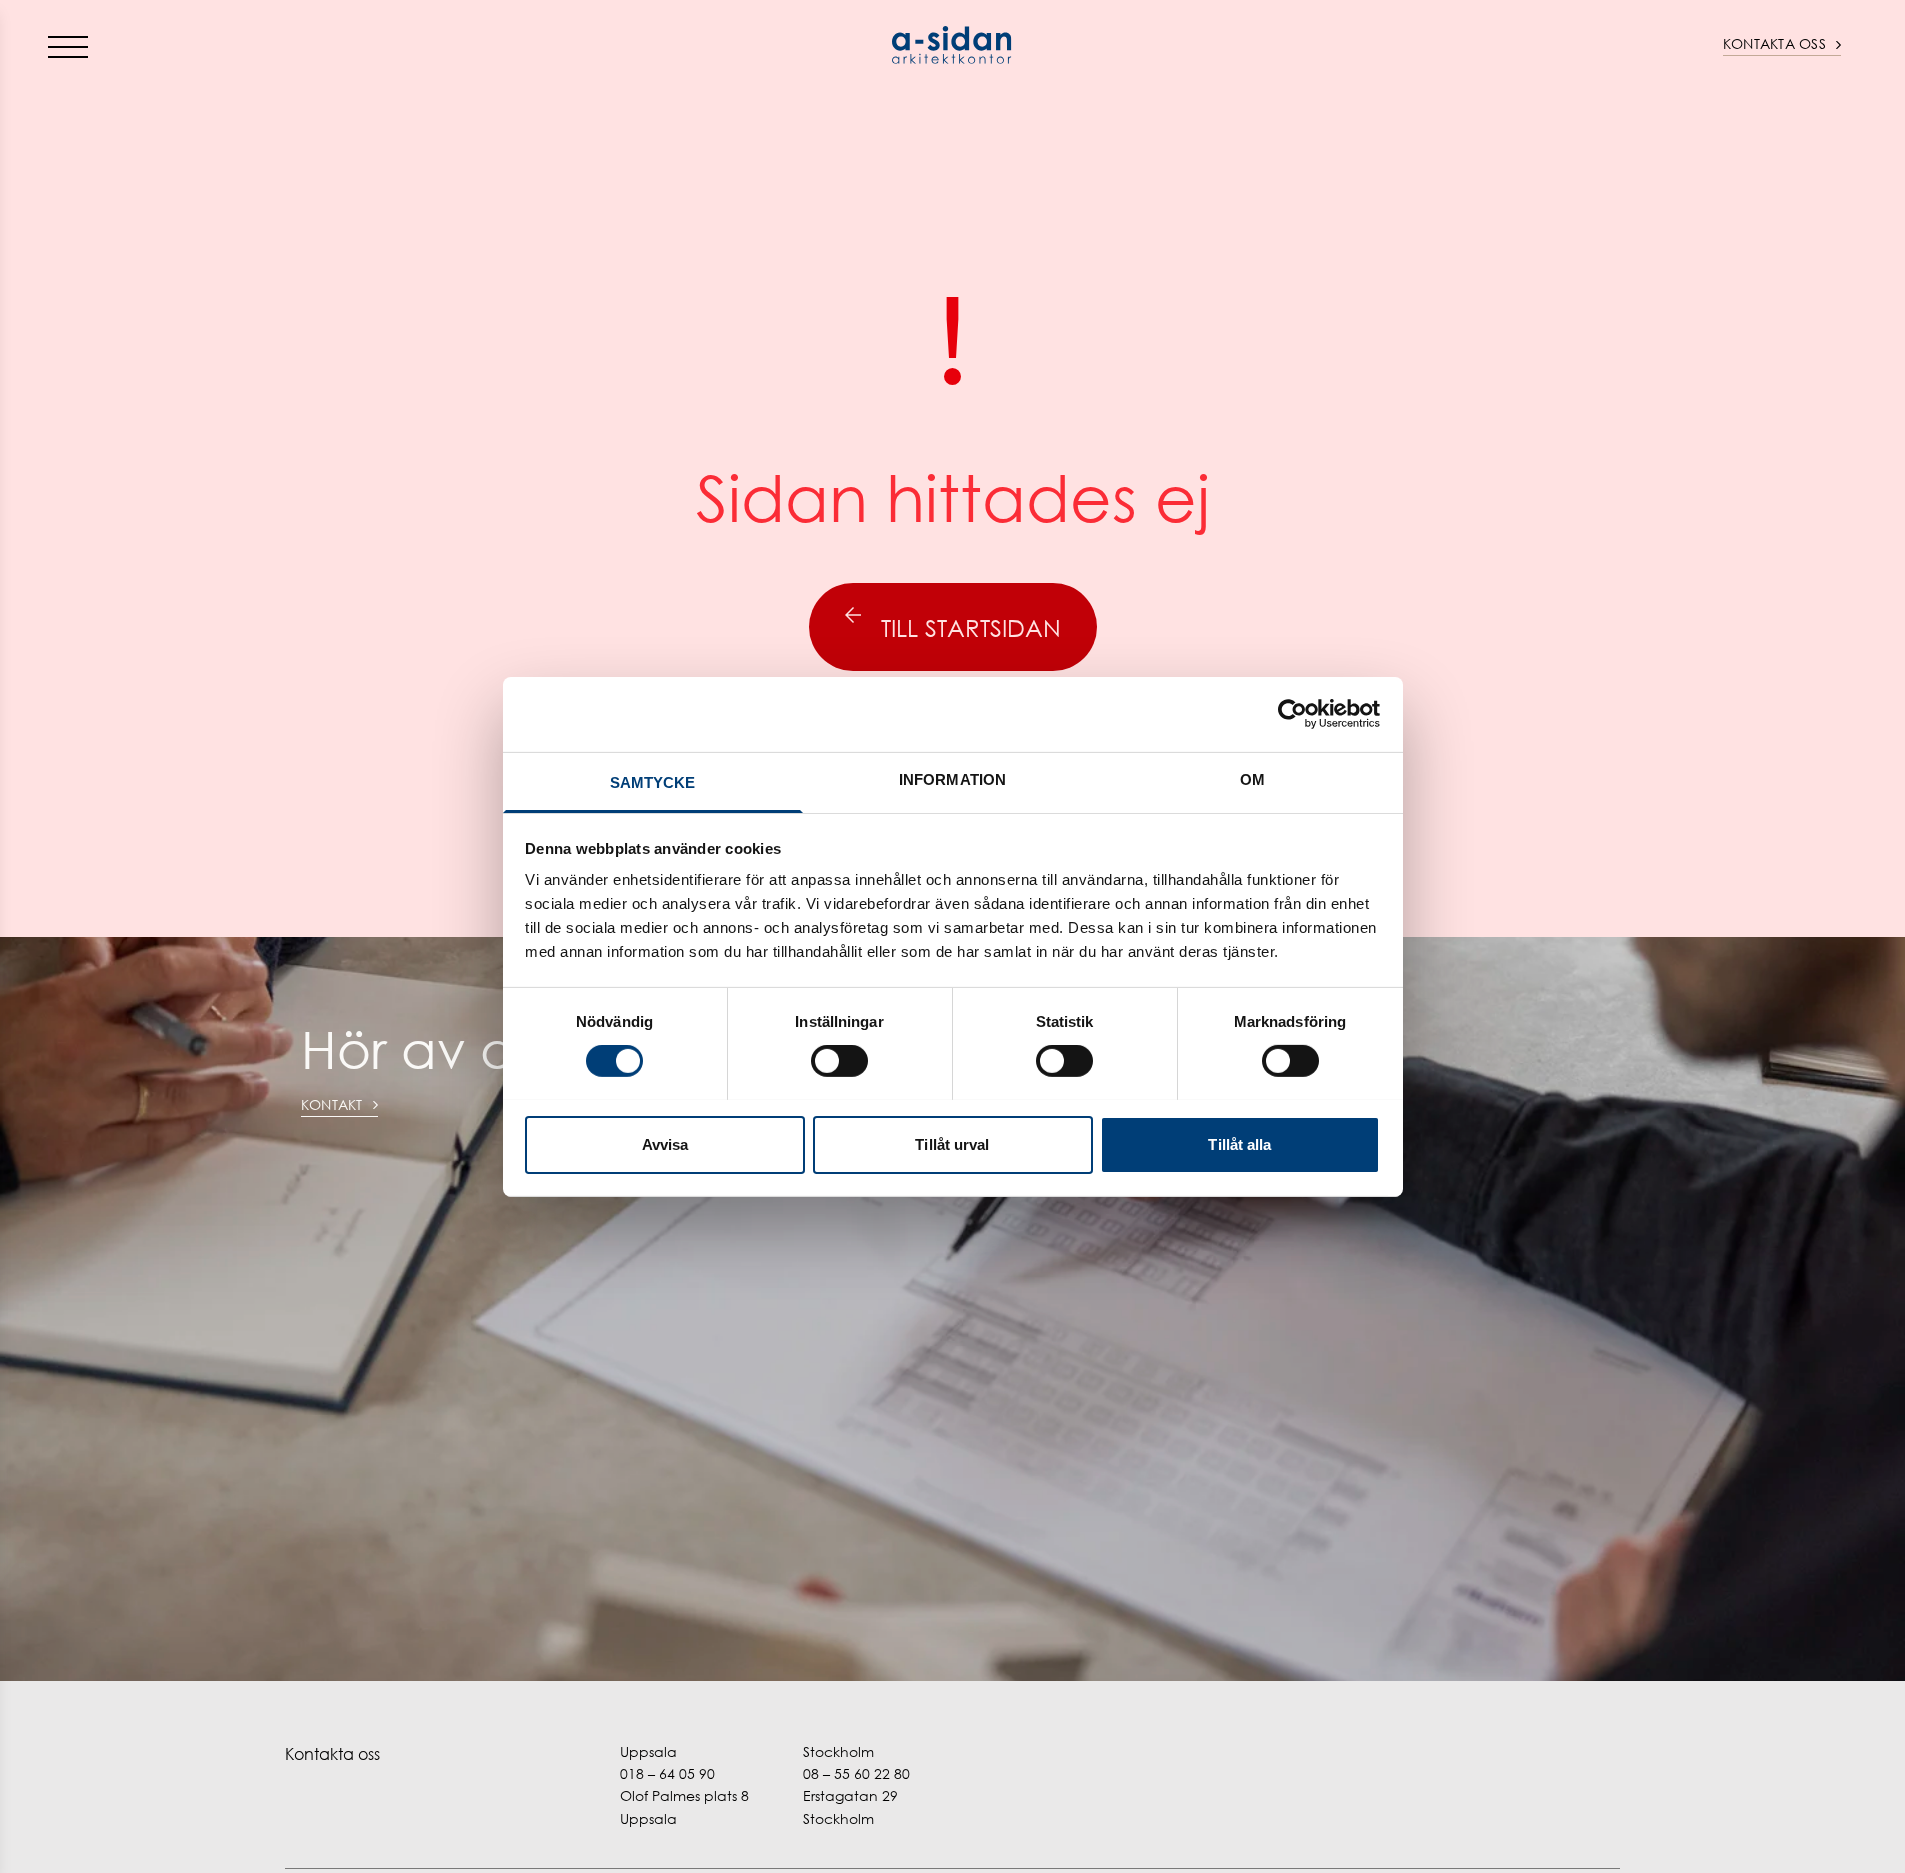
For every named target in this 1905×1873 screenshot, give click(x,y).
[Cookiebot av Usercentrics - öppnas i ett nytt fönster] (1292, 714)
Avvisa (665, 1143)
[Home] (952, 45)
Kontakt (332, 1104)
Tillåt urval (952, 1143)
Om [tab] (1252, 778)
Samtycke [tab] (653, 781)
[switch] (839, 1061)
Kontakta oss (1774, 43)
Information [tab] (952, 778)
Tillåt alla (1239, 1143)
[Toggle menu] (68, 46)
